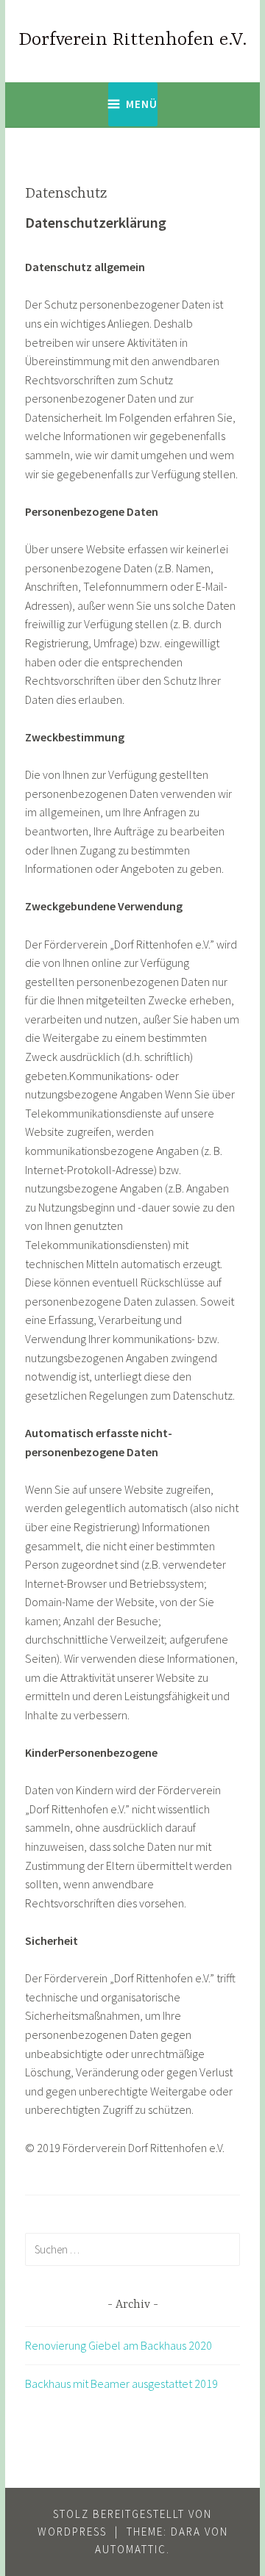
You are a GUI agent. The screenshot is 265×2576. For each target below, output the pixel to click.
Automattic (131, 2549)
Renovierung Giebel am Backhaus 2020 (119, 2345)
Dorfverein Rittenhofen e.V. (132, 40)
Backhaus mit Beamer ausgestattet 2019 (121, 2383)
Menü (142, 104)
